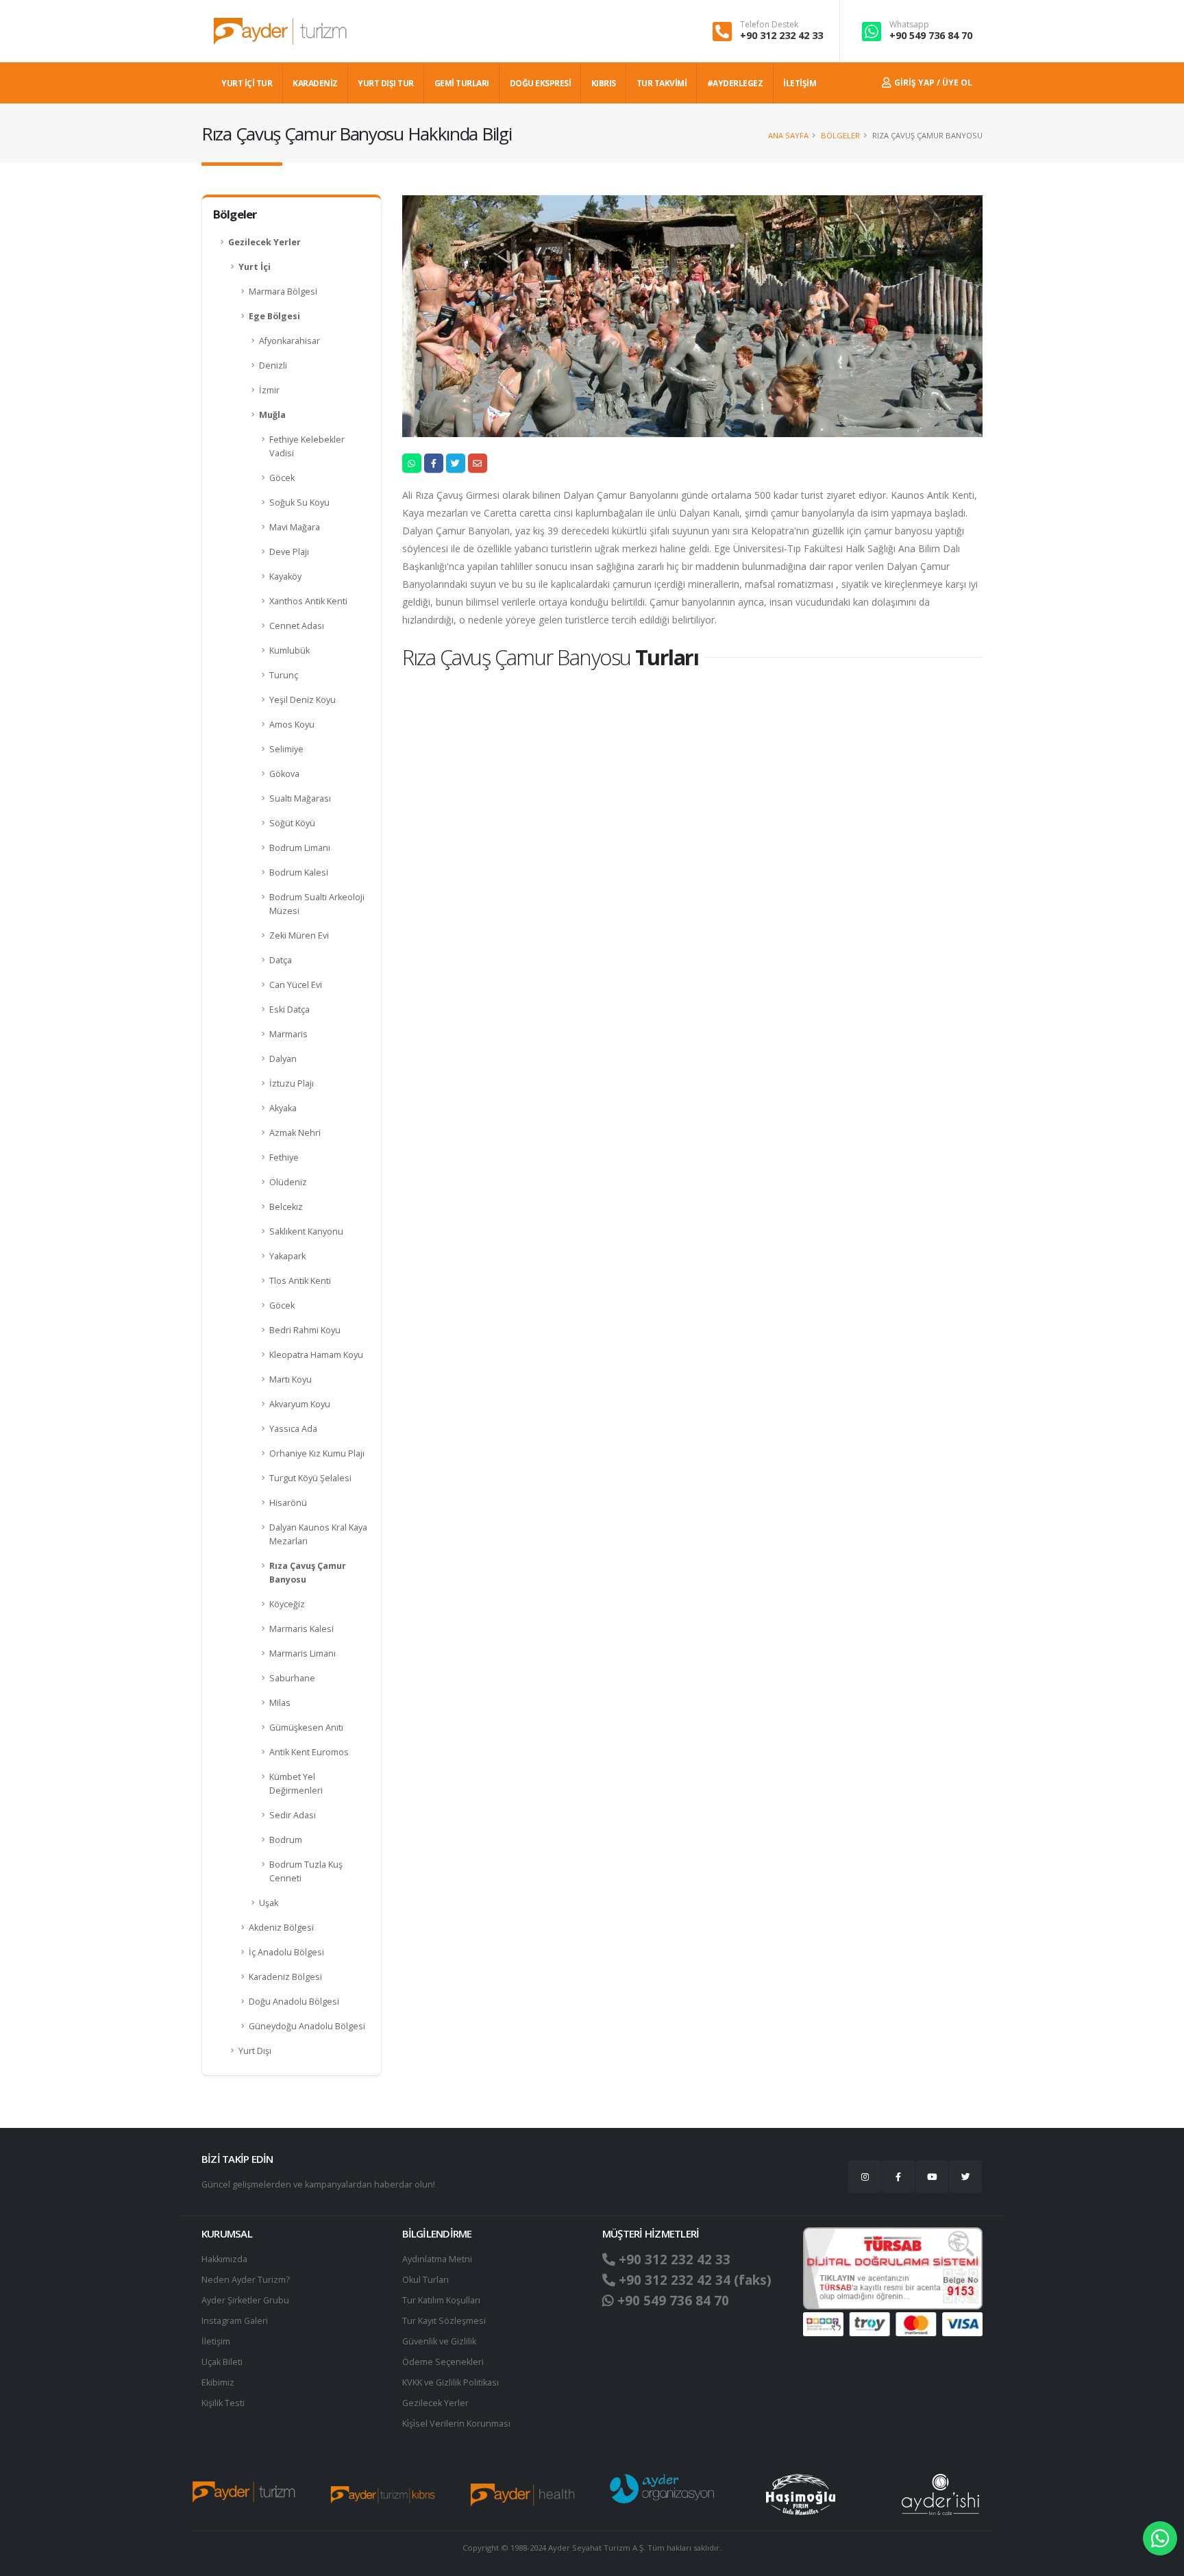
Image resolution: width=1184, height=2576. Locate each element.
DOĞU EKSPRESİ (541, 83)
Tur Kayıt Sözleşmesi (444, 2321)
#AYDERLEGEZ (735, 83)
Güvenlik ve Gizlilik (439, 2341)
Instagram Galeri (235, 2321)
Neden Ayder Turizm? (246, 2280)
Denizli (273, 366)
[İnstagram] (865, 2177)
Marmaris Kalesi (301, 1629)
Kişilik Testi (223, 2403)
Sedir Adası (293, 1815)
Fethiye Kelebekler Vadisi (307, 446)
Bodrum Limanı (300, 848)
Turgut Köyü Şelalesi (310, 1478)
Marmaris (288, 1034)
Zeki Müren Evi (299, 936)
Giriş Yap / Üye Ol (932, 83)
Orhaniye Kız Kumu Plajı (317, 1453)
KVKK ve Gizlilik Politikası (451, 2382)
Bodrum (286, 1840)
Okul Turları (425, 2280)
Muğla (272, 415)
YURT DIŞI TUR (386, 83)
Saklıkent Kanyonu (306, 1231)
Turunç (284, 675)
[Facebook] (898, 2177)
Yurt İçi (255, 267)
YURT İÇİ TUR (247, 83)
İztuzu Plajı (292, 1083)
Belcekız (286, 1207)
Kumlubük (289, 651)
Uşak (269, 1903)
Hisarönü (288, 1503)
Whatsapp (909, 25)
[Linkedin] (932, 2177)
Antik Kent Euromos (309, 1752)
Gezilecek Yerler (264, 242)
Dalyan (283, 1059)
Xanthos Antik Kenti (308, 601)
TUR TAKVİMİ (662, 83)
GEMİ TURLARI (462, 83)
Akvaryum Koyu (300, 1404)
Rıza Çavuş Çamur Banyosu (308, 1573)
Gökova (284, 774)
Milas (280, 1703)
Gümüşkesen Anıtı (306, 1727)
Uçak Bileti (222, 2362)
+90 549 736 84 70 (931, 35)
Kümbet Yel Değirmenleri (296, 1784)
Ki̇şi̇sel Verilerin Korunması (456, 2424)
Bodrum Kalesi (299, 872)
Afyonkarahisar (289, 341)
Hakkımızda (224, 2259)
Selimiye (286, 749)
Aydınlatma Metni (437, 2259)
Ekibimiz (218, 2382)
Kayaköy (285, 577)
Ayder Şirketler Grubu (245, 2300)
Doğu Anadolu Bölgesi (294, 2002)
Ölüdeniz (288, 1182)
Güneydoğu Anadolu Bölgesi (307, 2026)
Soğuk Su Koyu (299, 503)
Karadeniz (315, 83)
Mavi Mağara (295, 527)
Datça (281, 960)
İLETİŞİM (800, 83)
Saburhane (292, 1678)
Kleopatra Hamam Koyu (316, 1355)
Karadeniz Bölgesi (285, 1977)
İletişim (216, 2341)
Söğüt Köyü (292, 823)
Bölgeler (840, 135)
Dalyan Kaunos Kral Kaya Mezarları (318, 1534)
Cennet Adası (297, 626)
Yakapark (287, 1256)
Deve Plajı (289, 552)
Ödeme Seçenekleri (443, 2362)
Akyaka (283, 1108)
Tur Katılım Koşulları (441, 2300)
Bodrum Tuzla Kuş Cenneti (306, 1871)
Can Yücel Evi (296, 985)
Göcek (282, 478)
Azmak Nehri (295, 1133)
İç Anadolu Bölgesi (286, 1952)
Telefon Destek (769, 25)
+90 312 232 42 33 (781, 35)
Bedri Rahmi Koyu (305, 1330)
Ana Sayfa (788, 135)
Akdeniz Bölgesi (281, 1928)
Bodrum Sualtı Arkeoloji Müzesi (317, 904)
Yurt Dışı (255, 2051)
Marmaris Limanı (303, 1654)
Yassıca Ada (293, 1429)
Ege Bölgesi (274, 316)
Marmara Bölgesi (283, 292)
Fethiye (284, 1157)
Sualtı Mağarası (300, 798)
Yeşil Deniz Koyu (303, 700)
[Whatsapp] (1160, 2538)
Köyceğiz (287, 1604)
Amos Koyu (292, 724)
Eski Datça (289, 1010)
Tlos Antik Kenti (300, 1281)
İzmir (269, 390)
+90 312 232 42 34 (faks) (693, 2280)
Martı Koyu (291, 1379)
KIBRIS (604, 83)
